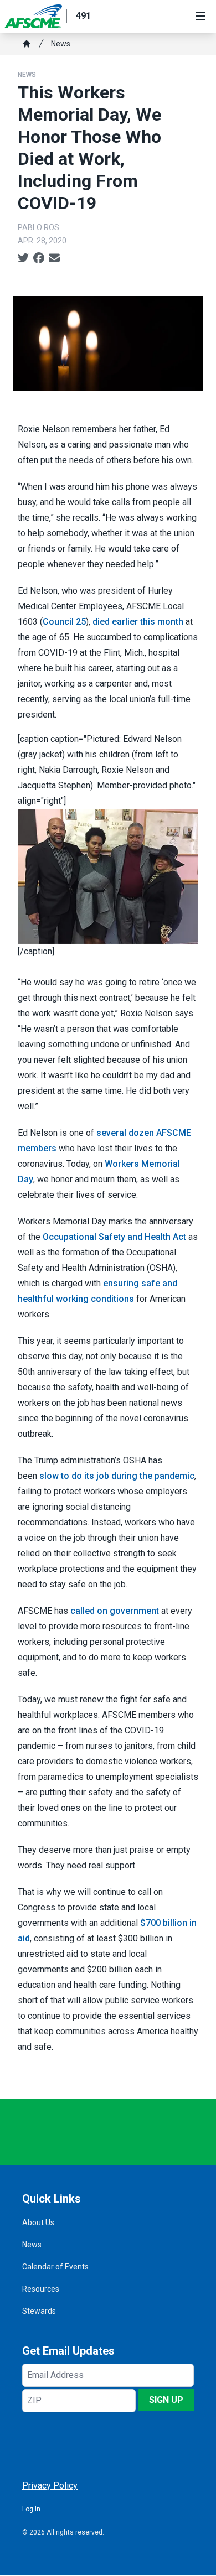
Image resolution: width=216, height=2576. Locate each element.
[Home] (27, 44)
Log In (31, 2509)
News (61, 44)
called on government (115, 1611)
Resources (41, 2289)
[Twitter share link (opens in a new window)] (23, 258)
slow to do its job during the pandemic (117, 1476)
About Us (38, 2222)
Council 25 (64, 622)
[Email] (54, 258)
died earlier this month (138, 622)
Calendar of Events (55, 2267)
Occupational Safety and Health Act (114, 1237)
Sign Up (166, 2400)
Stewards (39, 2311)
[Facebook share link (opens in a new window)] (39, 258)
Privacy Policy (50, 2486)
